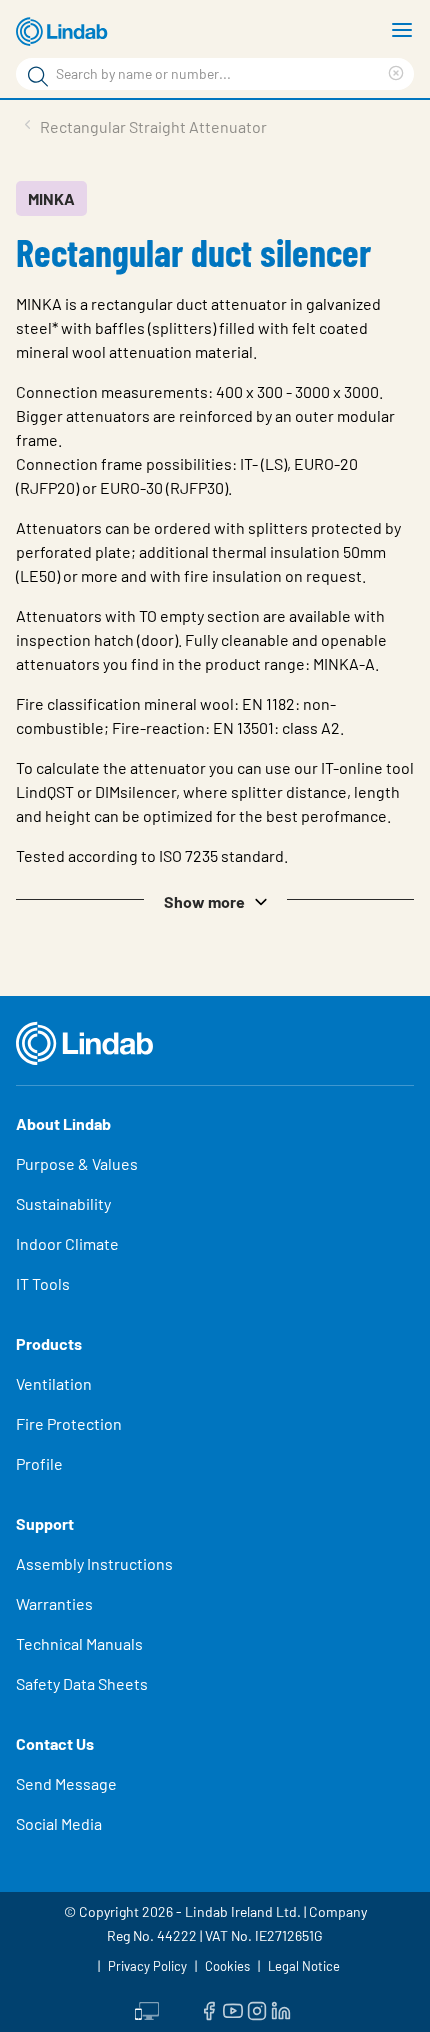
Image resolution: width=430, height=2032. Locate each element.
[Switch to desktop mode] (147, 2009)
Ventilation (54, 1383)
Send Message (66, 1783)
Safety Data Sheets (82, 1683)
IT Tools (43, 1283)
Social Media (59, 1823)
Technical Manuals (79, 1643)
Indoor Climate (67, 1243)
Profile (39, 1463)
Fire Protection (69, 1423)
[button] (215, 900)
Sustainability (63, 1203)
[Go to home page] (65, 32)
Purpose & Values (77, 1163)
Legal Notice (304, 1966)
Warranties (54, 1603)
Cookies (227, 1966)
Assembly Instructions (94, 1563)
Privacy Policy (147, 1966)
